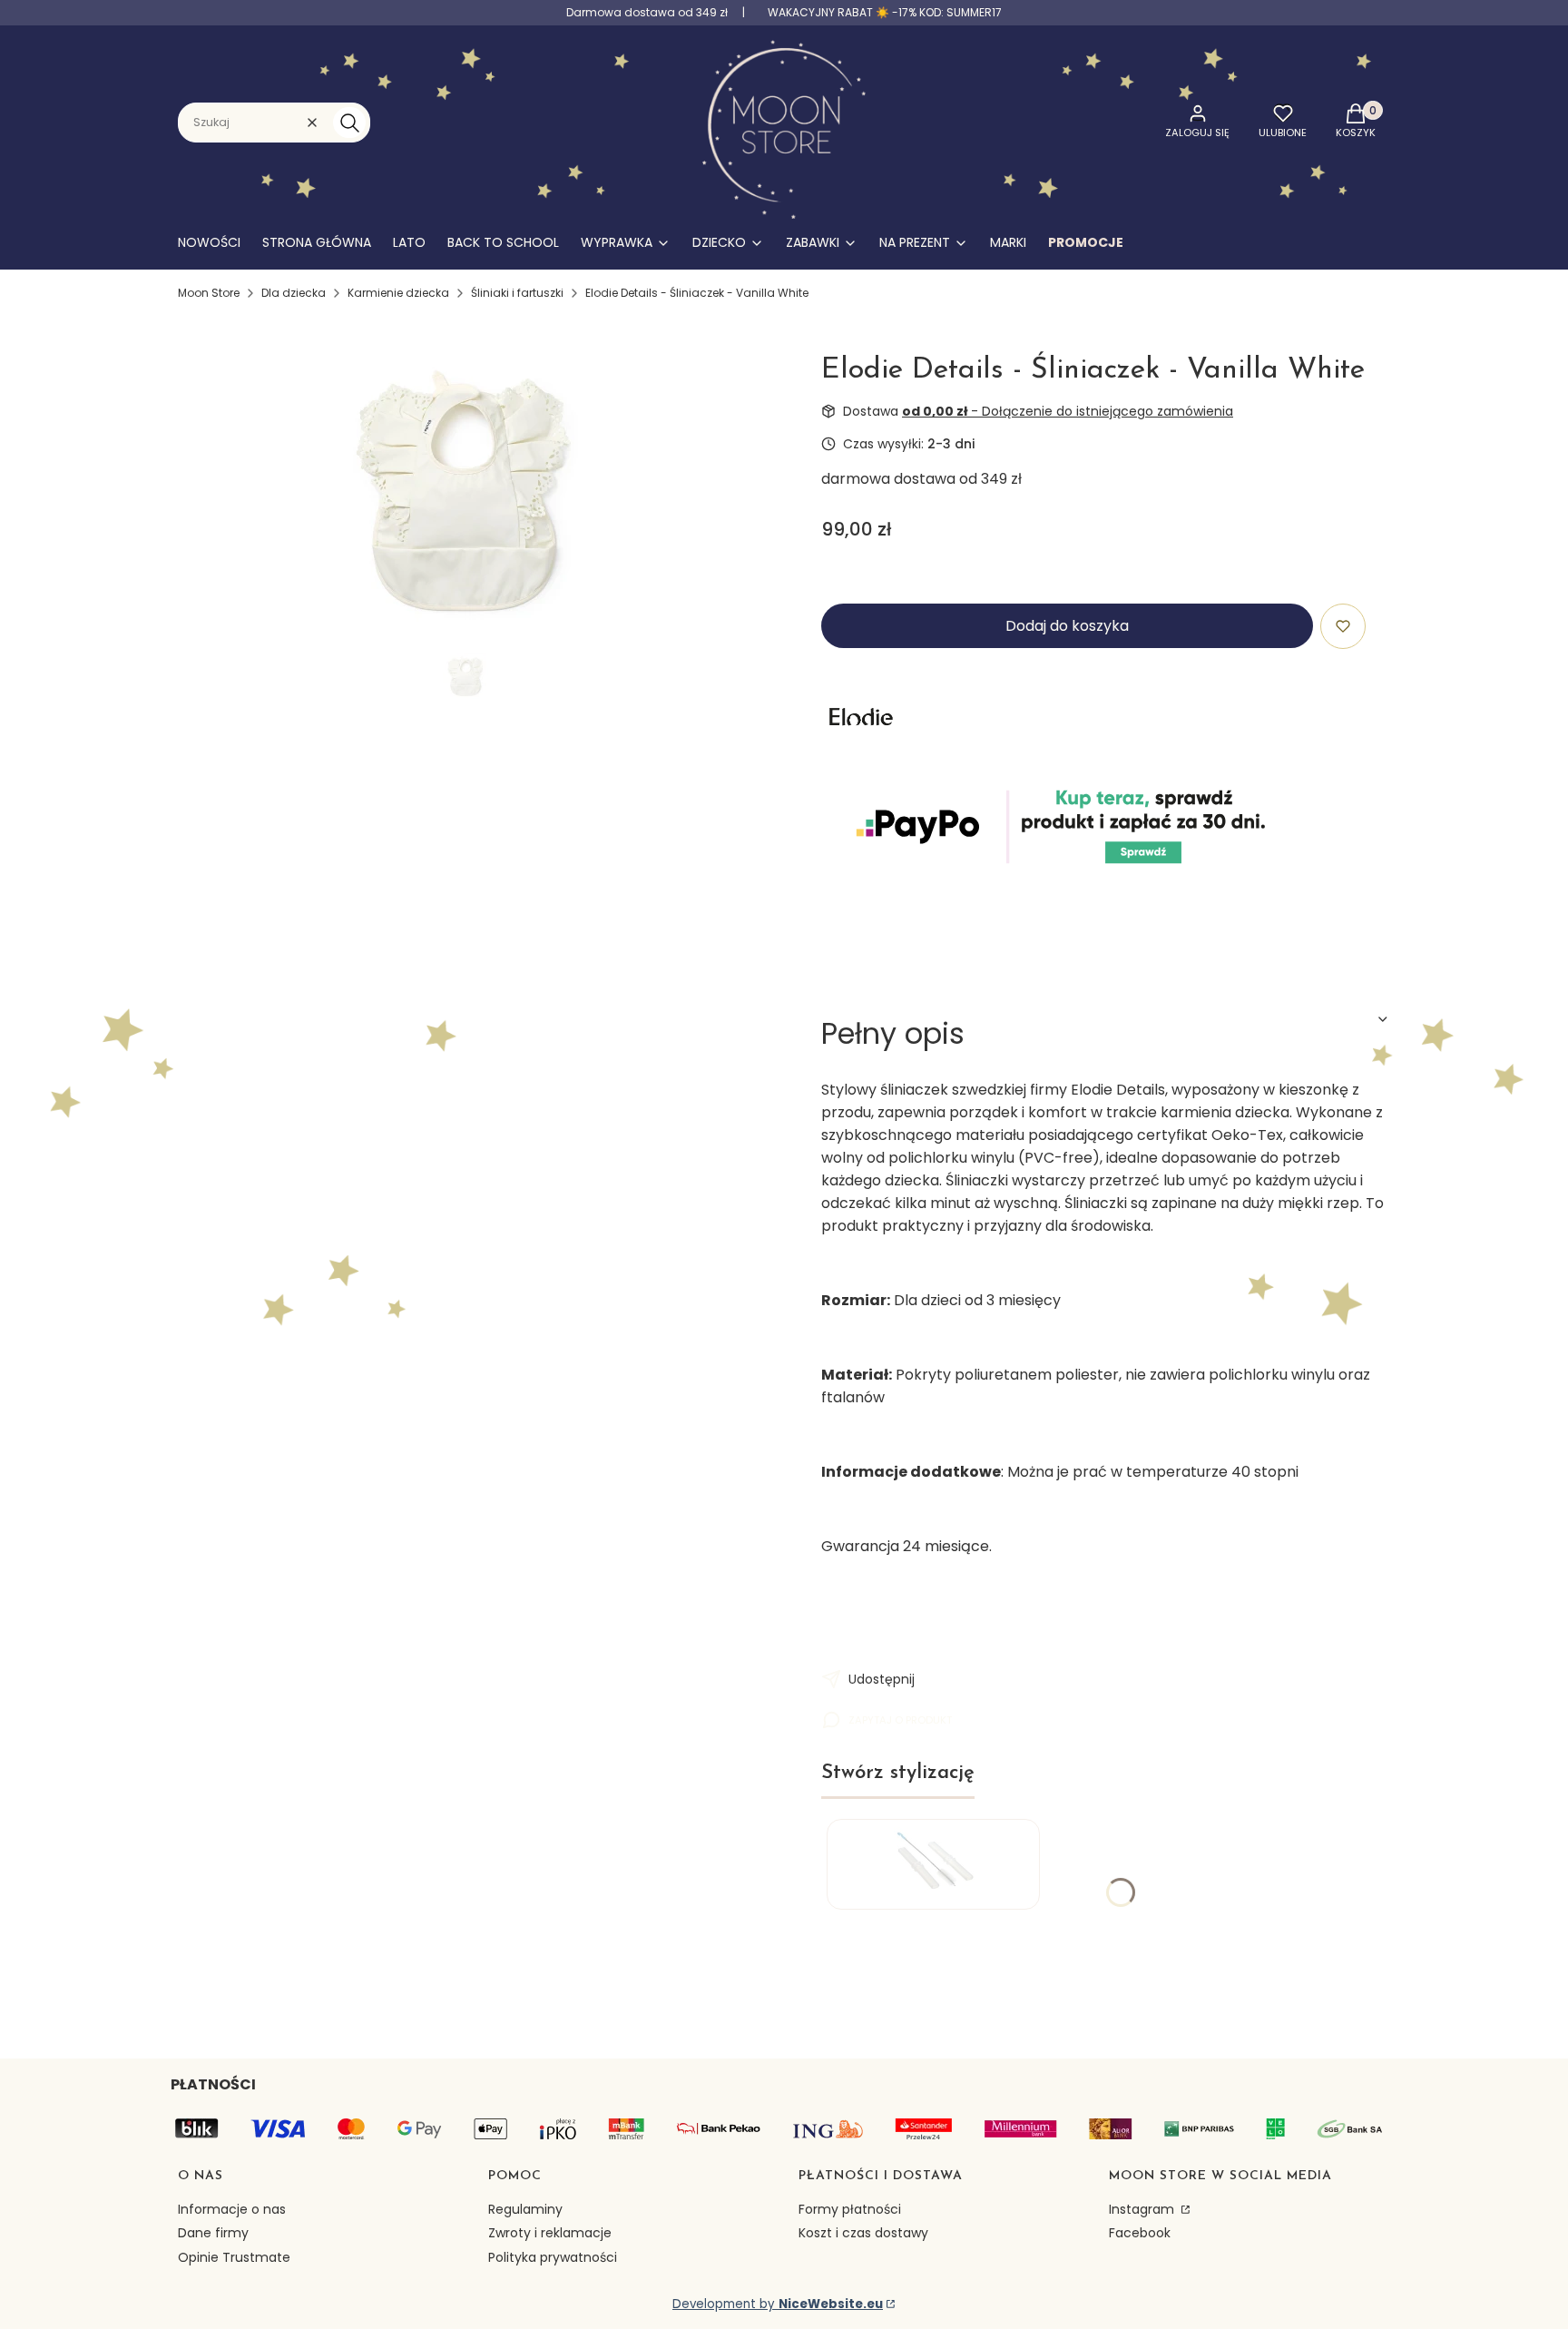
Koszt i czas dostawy (863, 2233)
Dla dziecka (294, 293)
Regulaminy (525, 2209)
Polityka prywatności (553, 2257)
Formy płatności (850, 2209)
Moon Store (209, 293)
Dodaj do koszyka (1067, 626)
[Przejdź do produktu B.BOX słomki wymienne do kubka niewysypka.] (933, 1864)
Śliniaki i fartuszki (517, 293)
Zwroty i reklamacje (550, 2233)
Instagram (1143, 2209)
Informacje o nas (232, 2209)
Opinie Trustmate (234, 2257)
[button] (349, 123)
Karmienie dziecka (398, 293)
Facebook (1140, 2233)
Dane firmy (213, 2233)
